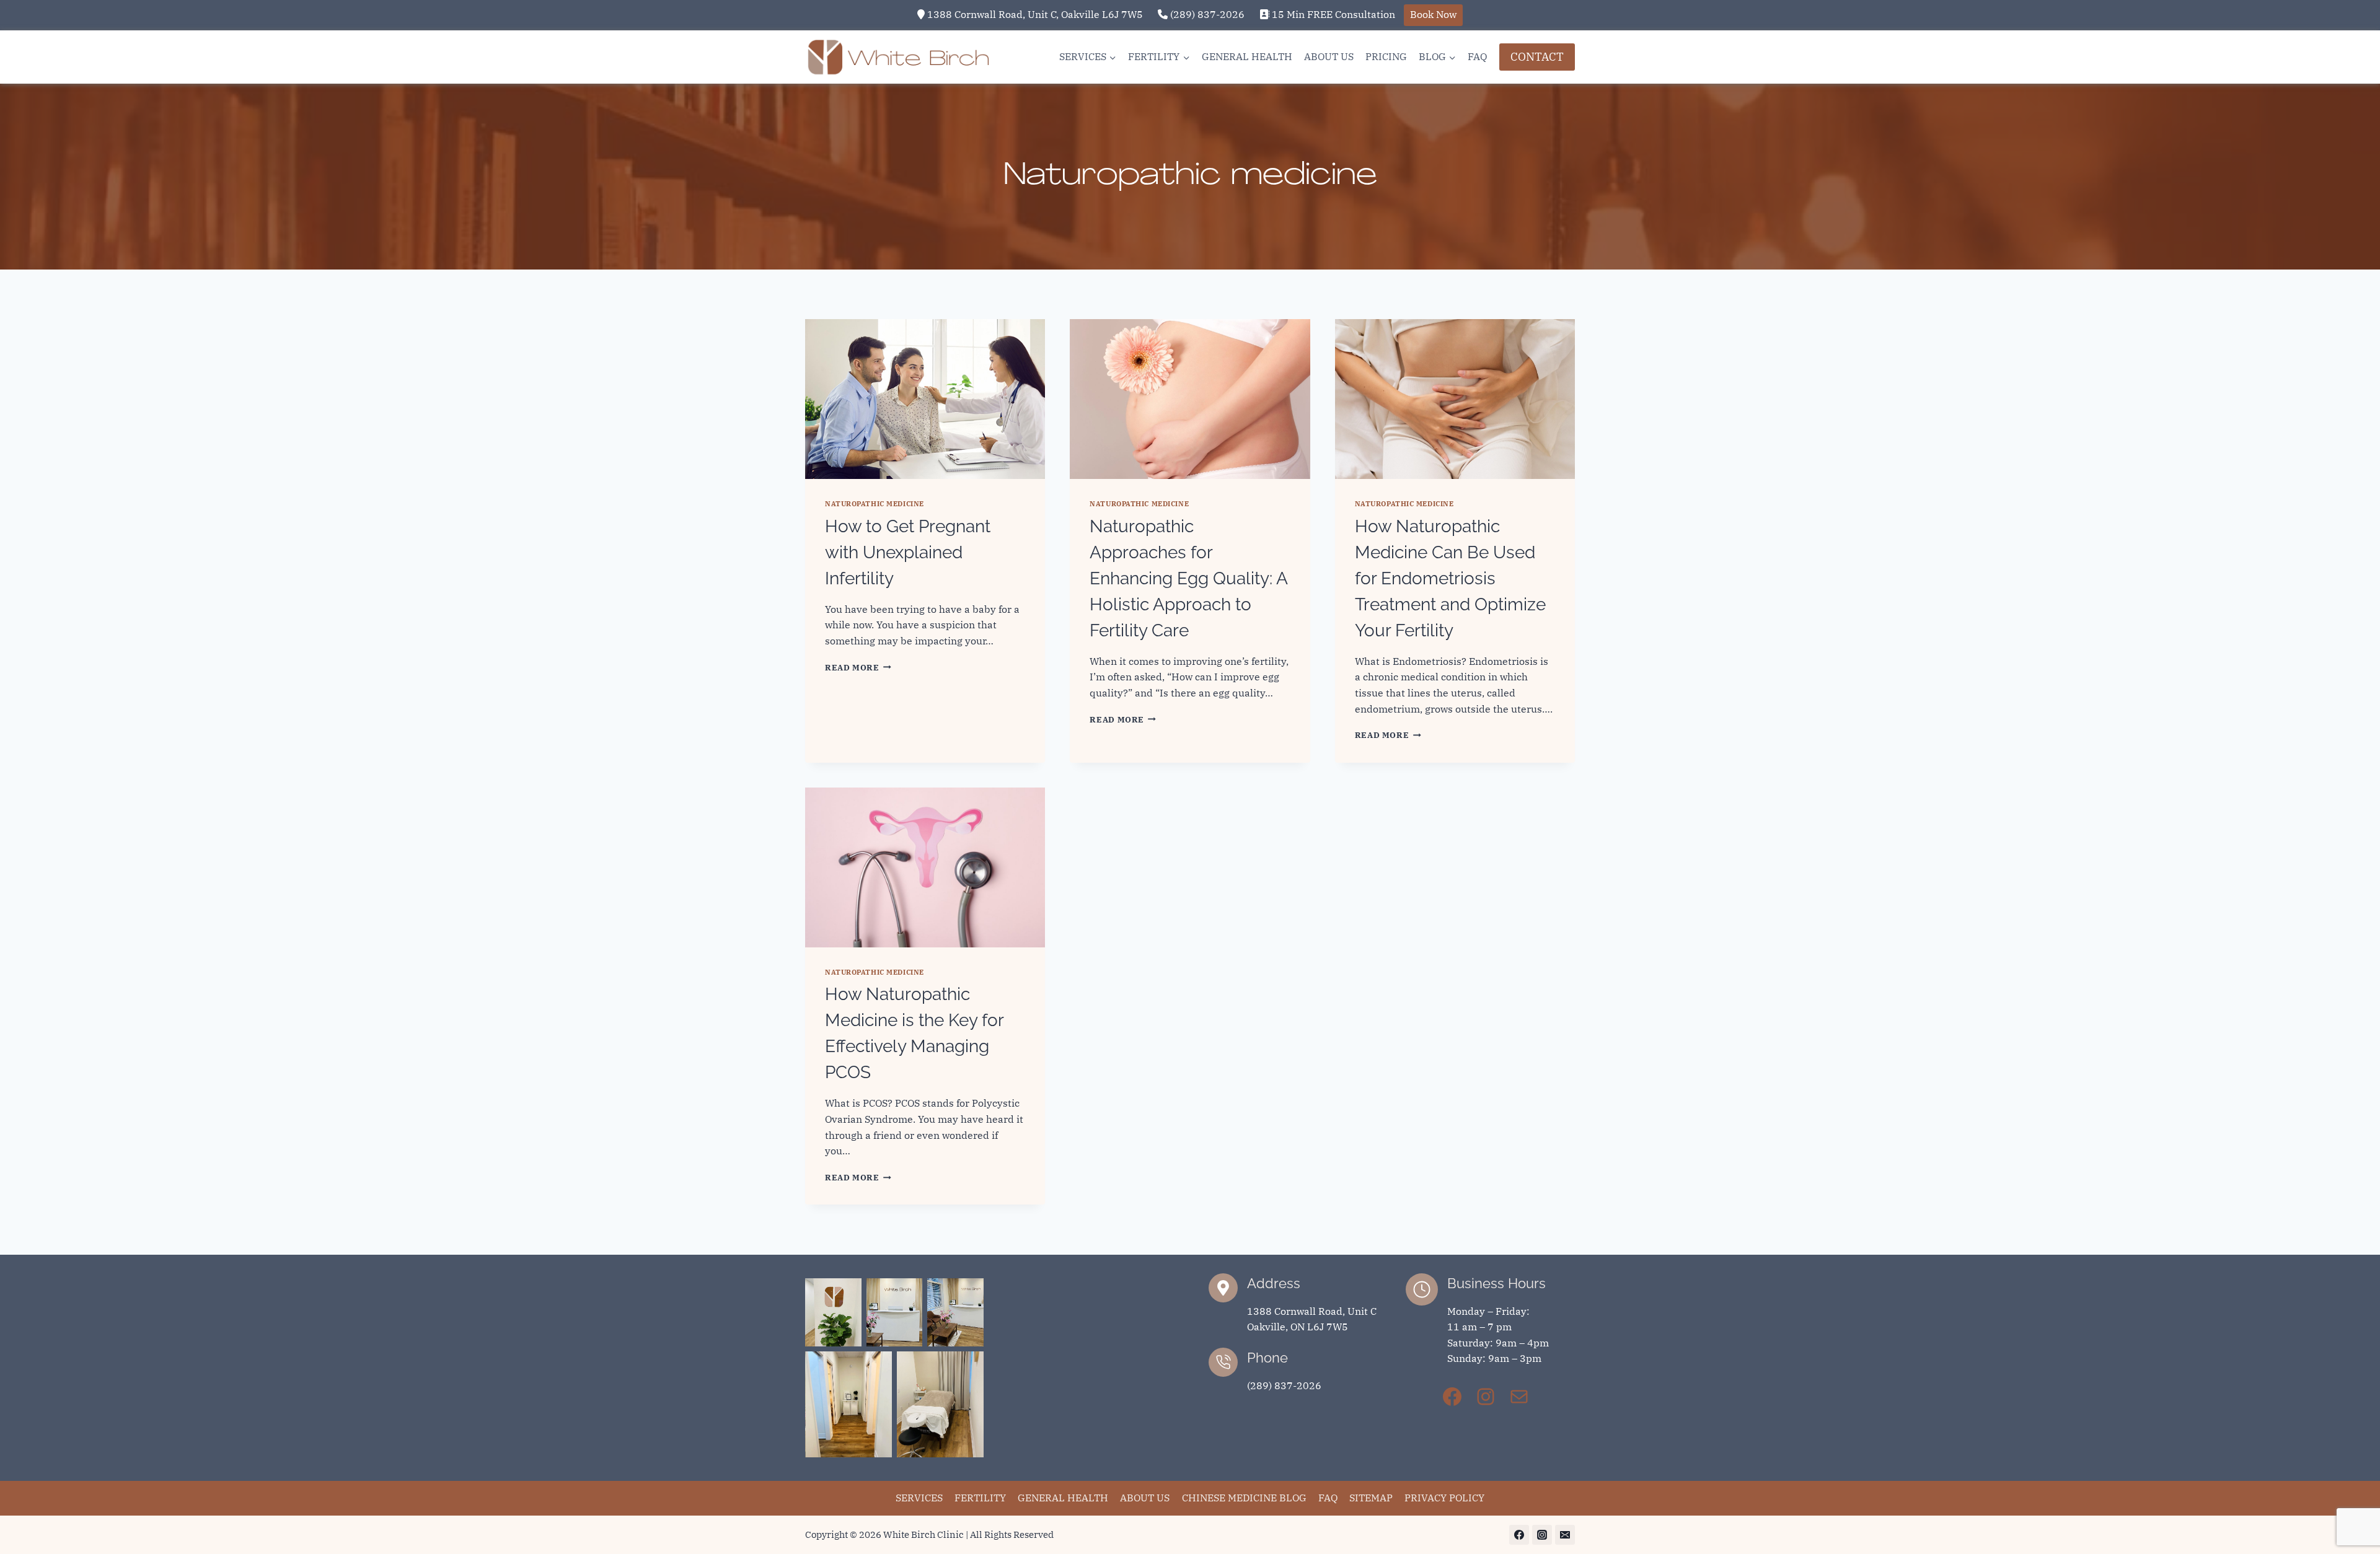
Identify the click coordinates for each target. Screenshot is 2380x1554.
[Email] (1565, 1535)
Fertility (980, 1498)
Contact (1537, 57)
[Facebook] (1519, 1535)
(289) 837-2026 (1206, 14)
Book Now (1433, 14)
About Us (1329, 56)
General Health (1247, 56)
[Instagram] (1542, 1535)
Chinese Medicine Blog (1244, 1498)
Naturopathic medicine (875, 504)
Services (919, 1498)
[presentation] (925, 399)
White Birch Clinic (923, 1534)
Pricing (1386, 56)
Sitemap (1371, 1498)
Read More (858, 668)
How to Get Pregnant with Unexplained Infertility (908, 552)
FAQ (1477, 56)
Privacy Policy (1444, 1498)
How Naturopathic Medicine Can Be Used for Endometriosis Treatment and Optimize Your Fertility (1450, 578)
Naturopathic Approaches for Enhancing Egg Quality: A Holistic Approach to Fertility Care (1188, 578)
